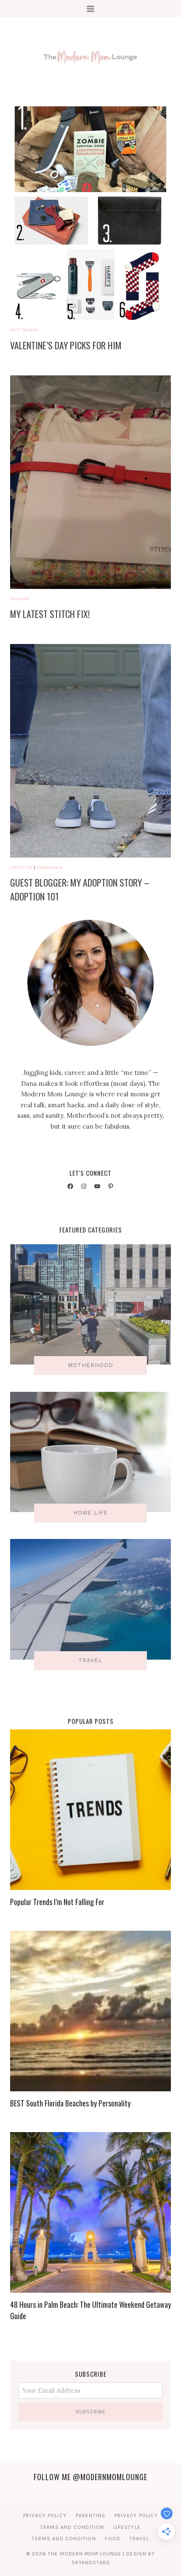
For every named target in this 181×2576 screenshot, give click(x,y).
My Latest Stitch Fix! (50, 614)
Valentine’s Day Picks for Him (66, 345)
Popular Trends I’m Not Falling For (57, 1902)
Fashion (20, 599)
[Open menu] (91, 9)
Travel (139, 2539)
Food (113, 2539)
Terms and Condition (72, 2527)
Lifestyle (21, 867)
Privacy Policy (45, 2515)
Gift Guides (25, 330)
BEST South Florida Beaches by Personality (70, 2103)
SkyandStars (91, 2563)
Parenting (50, 867)
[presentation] (90, 213)
